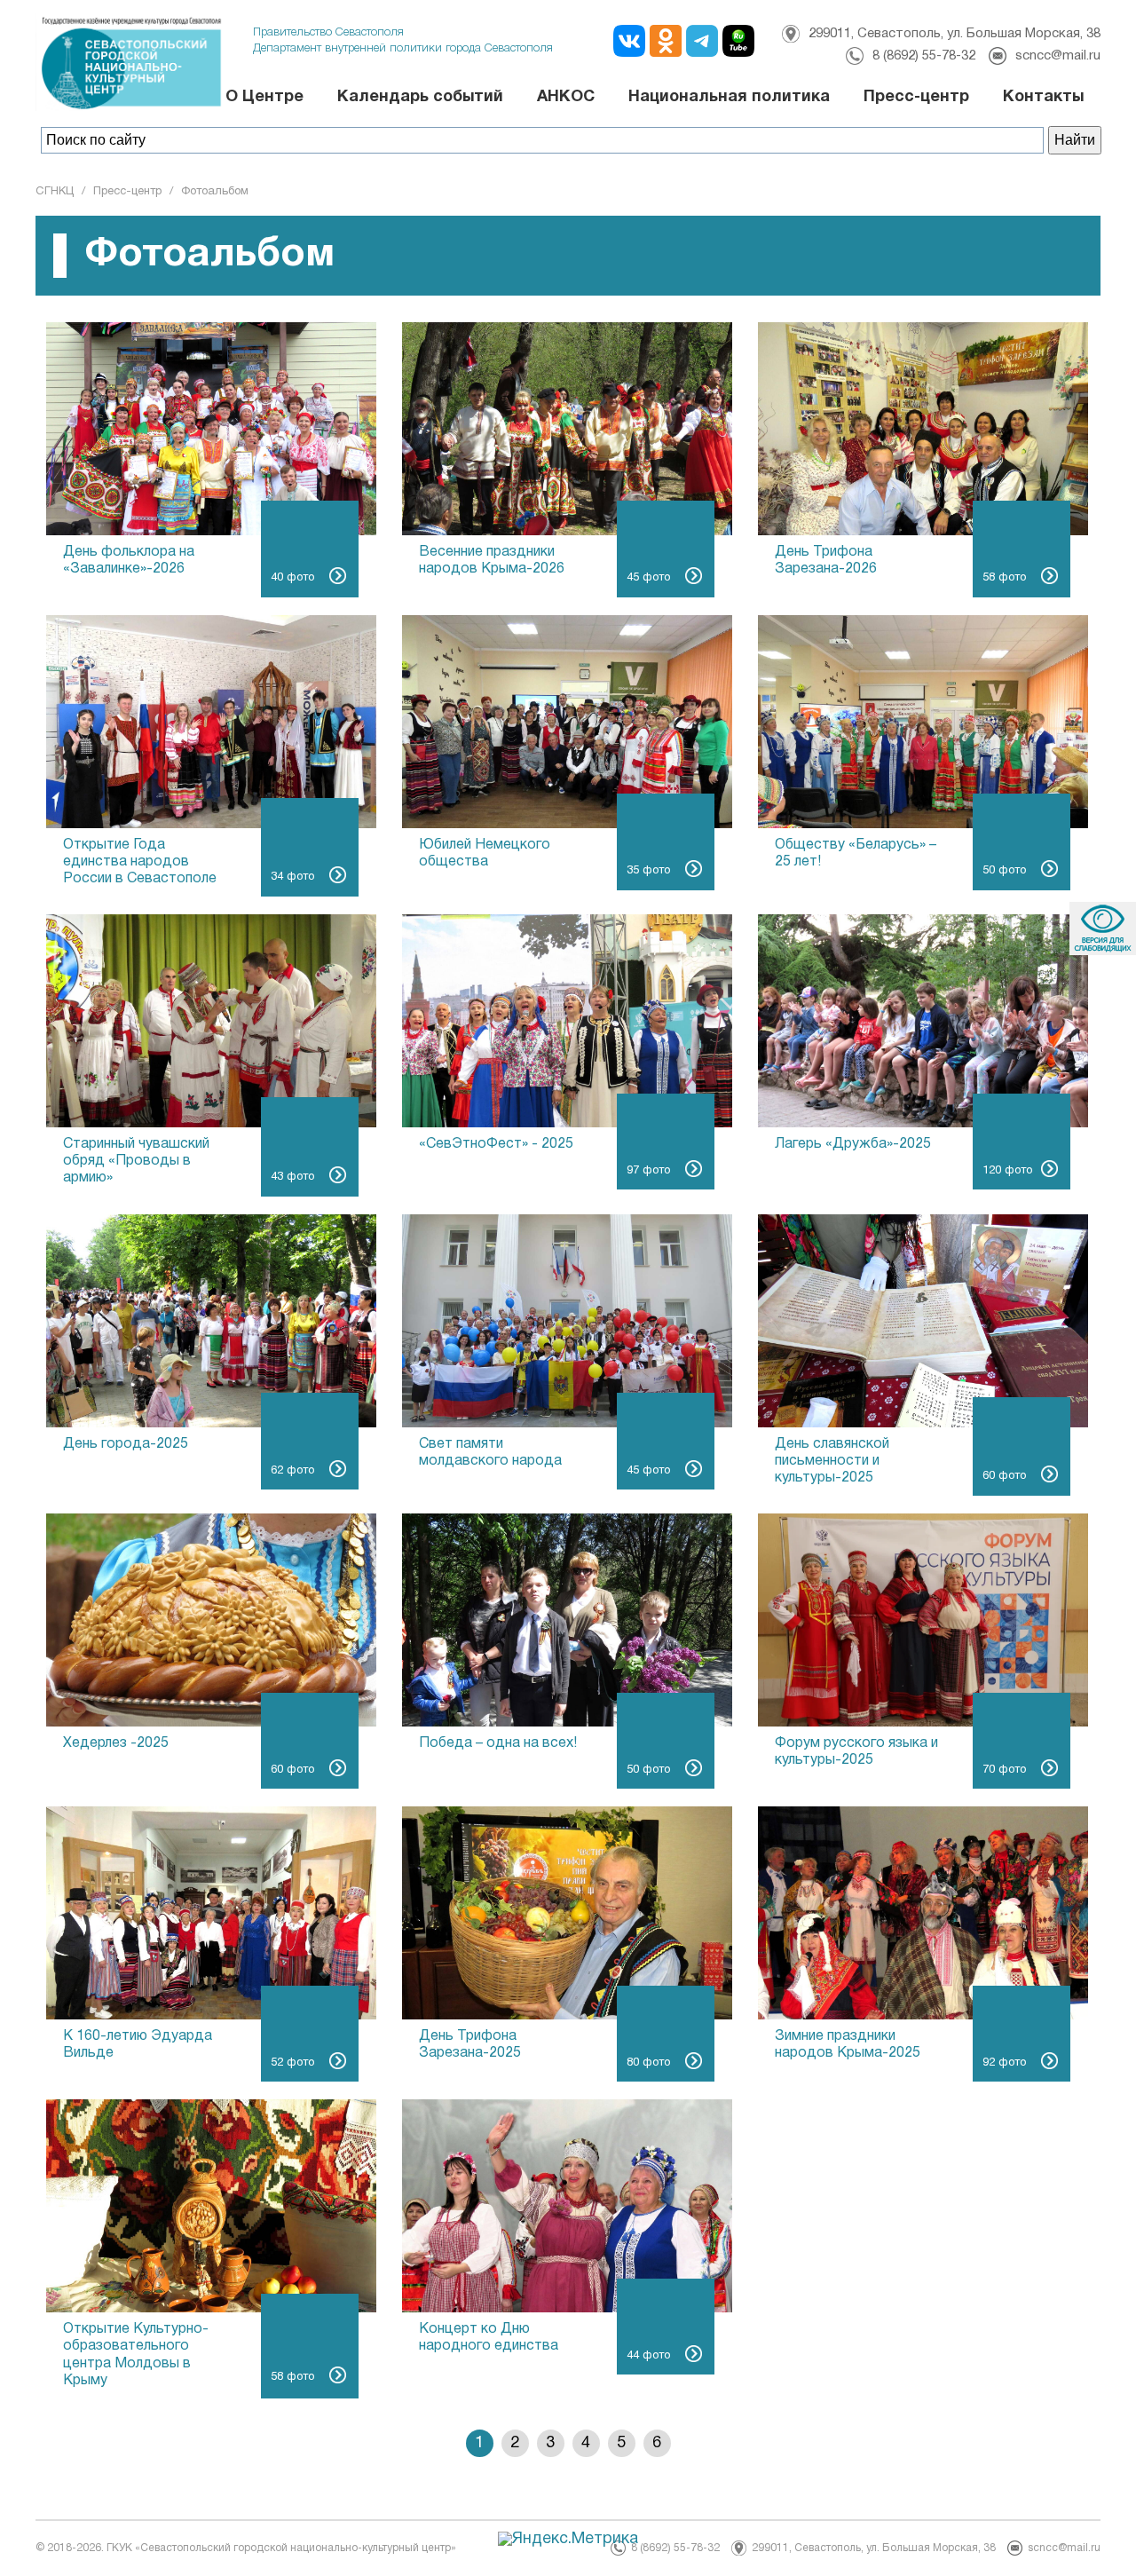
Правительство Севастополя (328, 32)
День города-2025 (126, 1444)
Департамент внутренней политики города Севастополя (403, 48)
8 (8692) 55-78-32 (924, 56)
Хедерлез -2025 (116, 1743)
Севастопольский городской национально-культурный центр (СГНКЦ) (169, 62)
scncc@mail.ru (1058, 56)
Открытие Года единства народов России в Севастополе (140, 862)
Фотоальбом (215, 192)
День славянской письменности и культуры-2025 (832, 1461)
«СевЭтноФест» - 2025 (496, 1144)
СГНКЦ (55, 192)
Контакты (1043, 97)
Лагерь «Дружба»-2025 (853, 1144)
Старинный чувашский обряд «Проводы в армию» (136, 1161)
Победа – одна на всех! (498, 1743)
